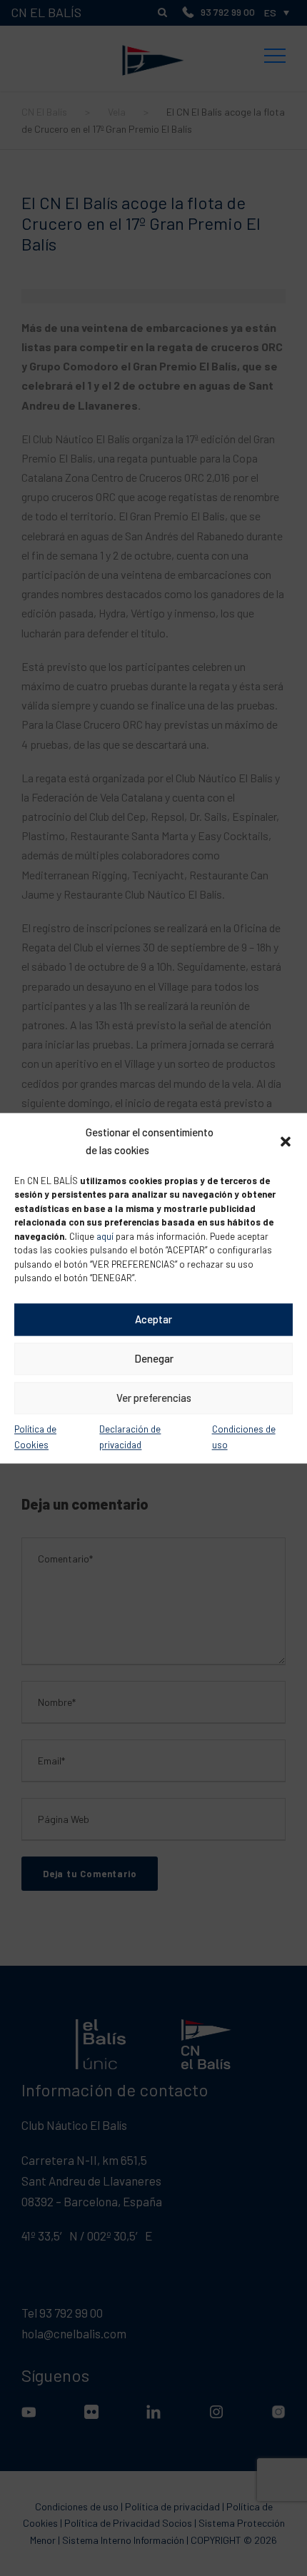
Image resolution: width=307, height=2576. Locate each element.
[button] (286, 1141)
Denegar (154, 1358)
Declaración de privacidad (130, 1437)
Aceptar (153, 1319)
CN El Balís (153, 31)
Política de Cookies (35, 1437)
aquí (105, 1236)
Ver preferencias (154, 1398)
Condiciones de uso (244, 1437)
